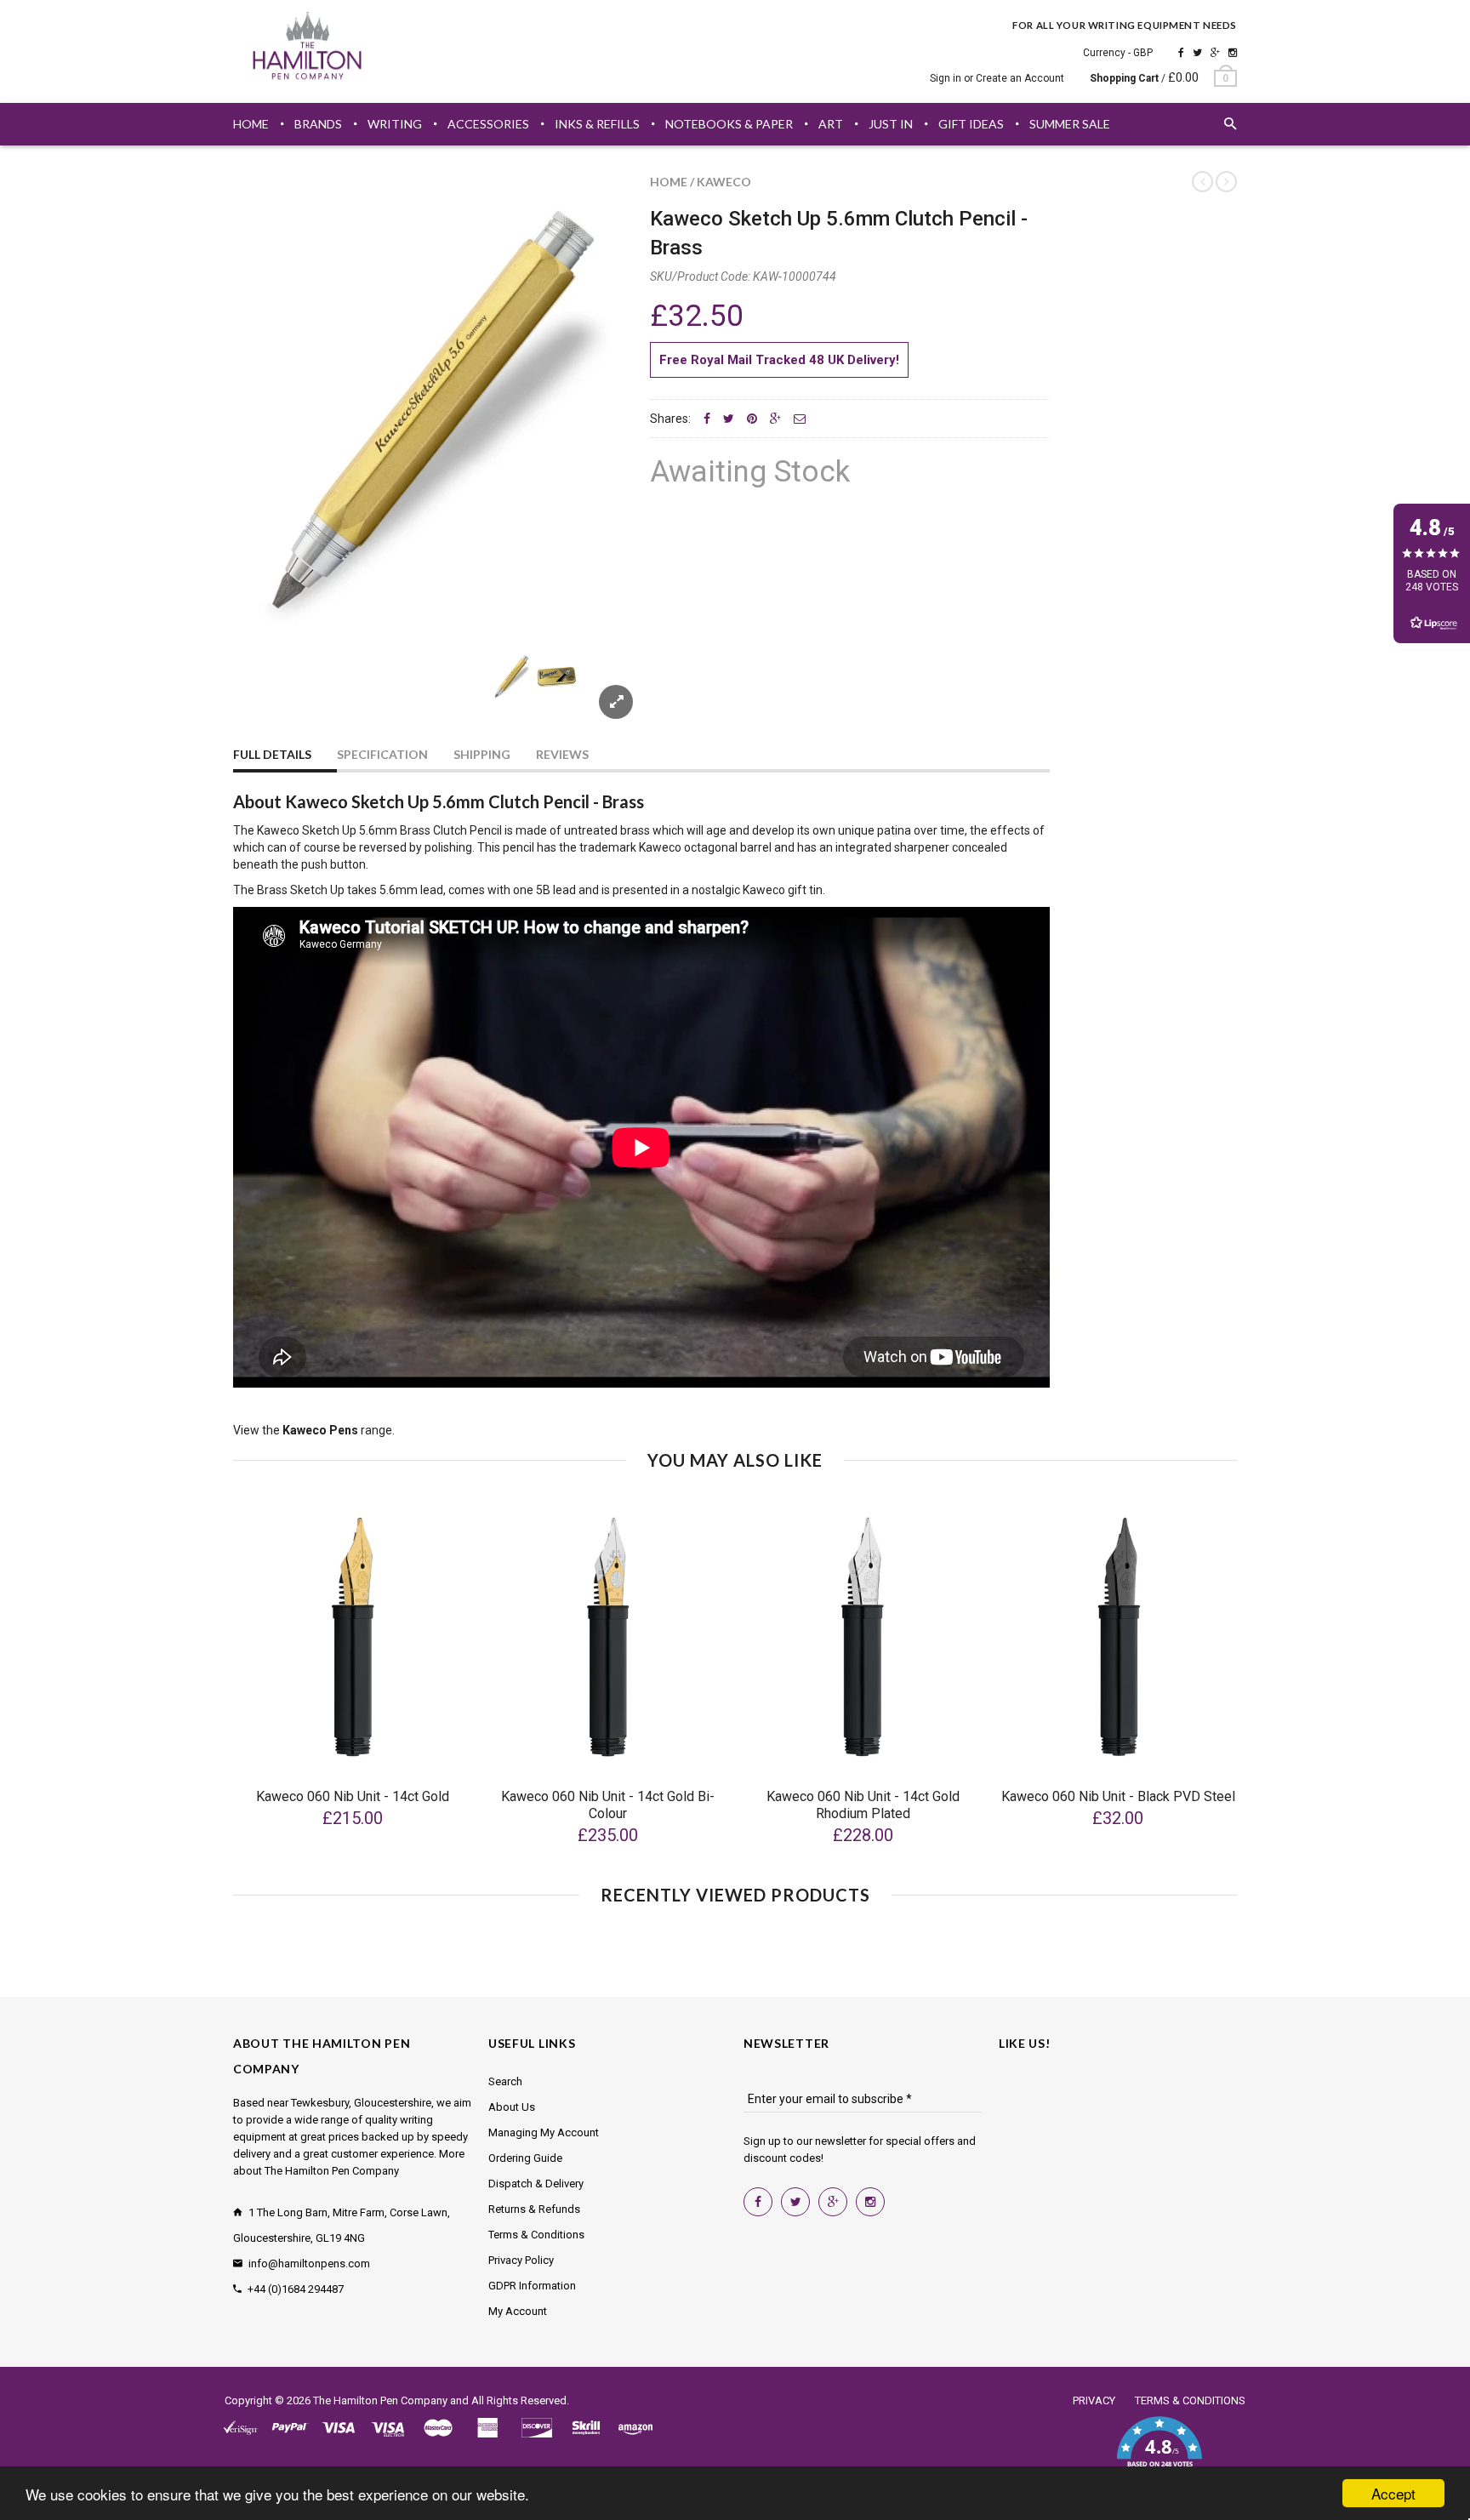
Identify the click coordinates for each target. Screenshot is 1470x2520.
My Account (518, 2311)
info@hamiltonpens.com (309, 2263)
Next (601, 696)
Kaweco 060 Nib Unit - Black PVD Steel (1118, 1796)
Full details (272, 754)
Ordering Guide (525, 2158)
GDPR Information (532, 2286)
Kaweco (724, 182)
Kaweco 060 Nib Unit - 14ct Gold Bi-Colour (608, 1805)
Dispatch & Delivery (536, 2184)
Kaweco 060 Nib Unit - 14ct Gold (353, 1796)
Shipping (482, 754)
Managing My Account (544, 2132)
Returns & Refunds (534, 2209)
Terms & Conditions (536, 2235)
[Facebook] (1181, 53)
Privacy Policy (521, 2260)
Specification (382, 754)
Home (669, 182)
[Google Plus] (1215, 53)
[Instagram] (1233, 53)
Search (505, 2081)
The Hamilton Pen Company (380, 2400)
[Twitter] (1197, 53)
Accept (1393, 2493)
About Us (512, 2107)
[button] (1159, 2452)
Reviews (562, 754)
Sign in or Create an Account (997, 78)
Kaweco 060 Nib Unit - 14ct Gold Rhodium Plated (863, 1805)
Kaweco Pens (320, 1430)
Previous (267, 696)
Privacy (1094, 2400)
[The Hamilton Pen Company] (308, 48)
